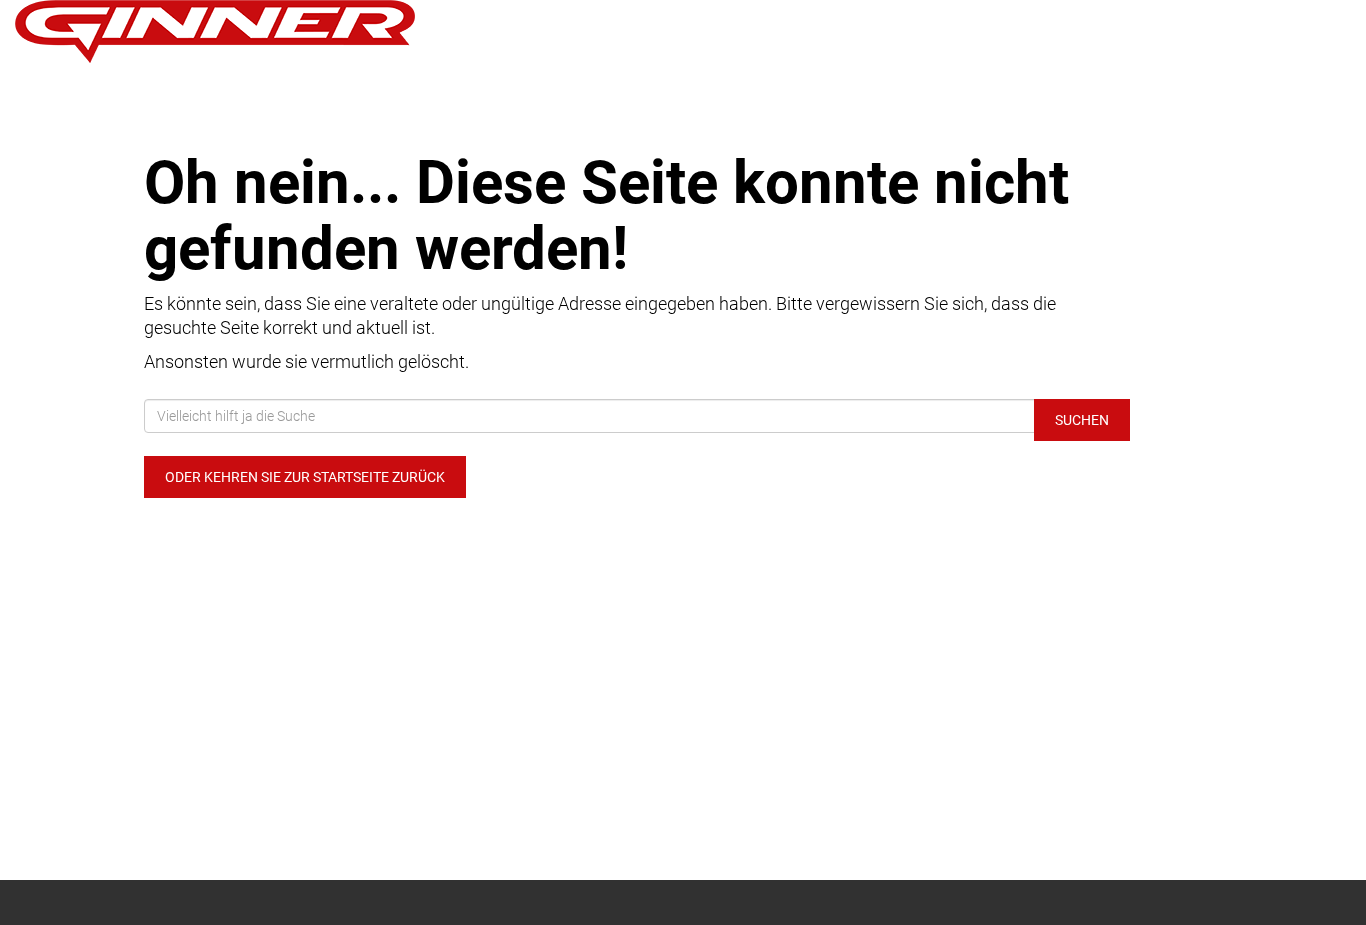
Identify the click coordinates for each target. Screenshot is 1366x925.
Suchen (1082, 420)
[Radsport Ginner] (284, 31)
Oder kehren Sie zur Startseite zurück (305, 477)
